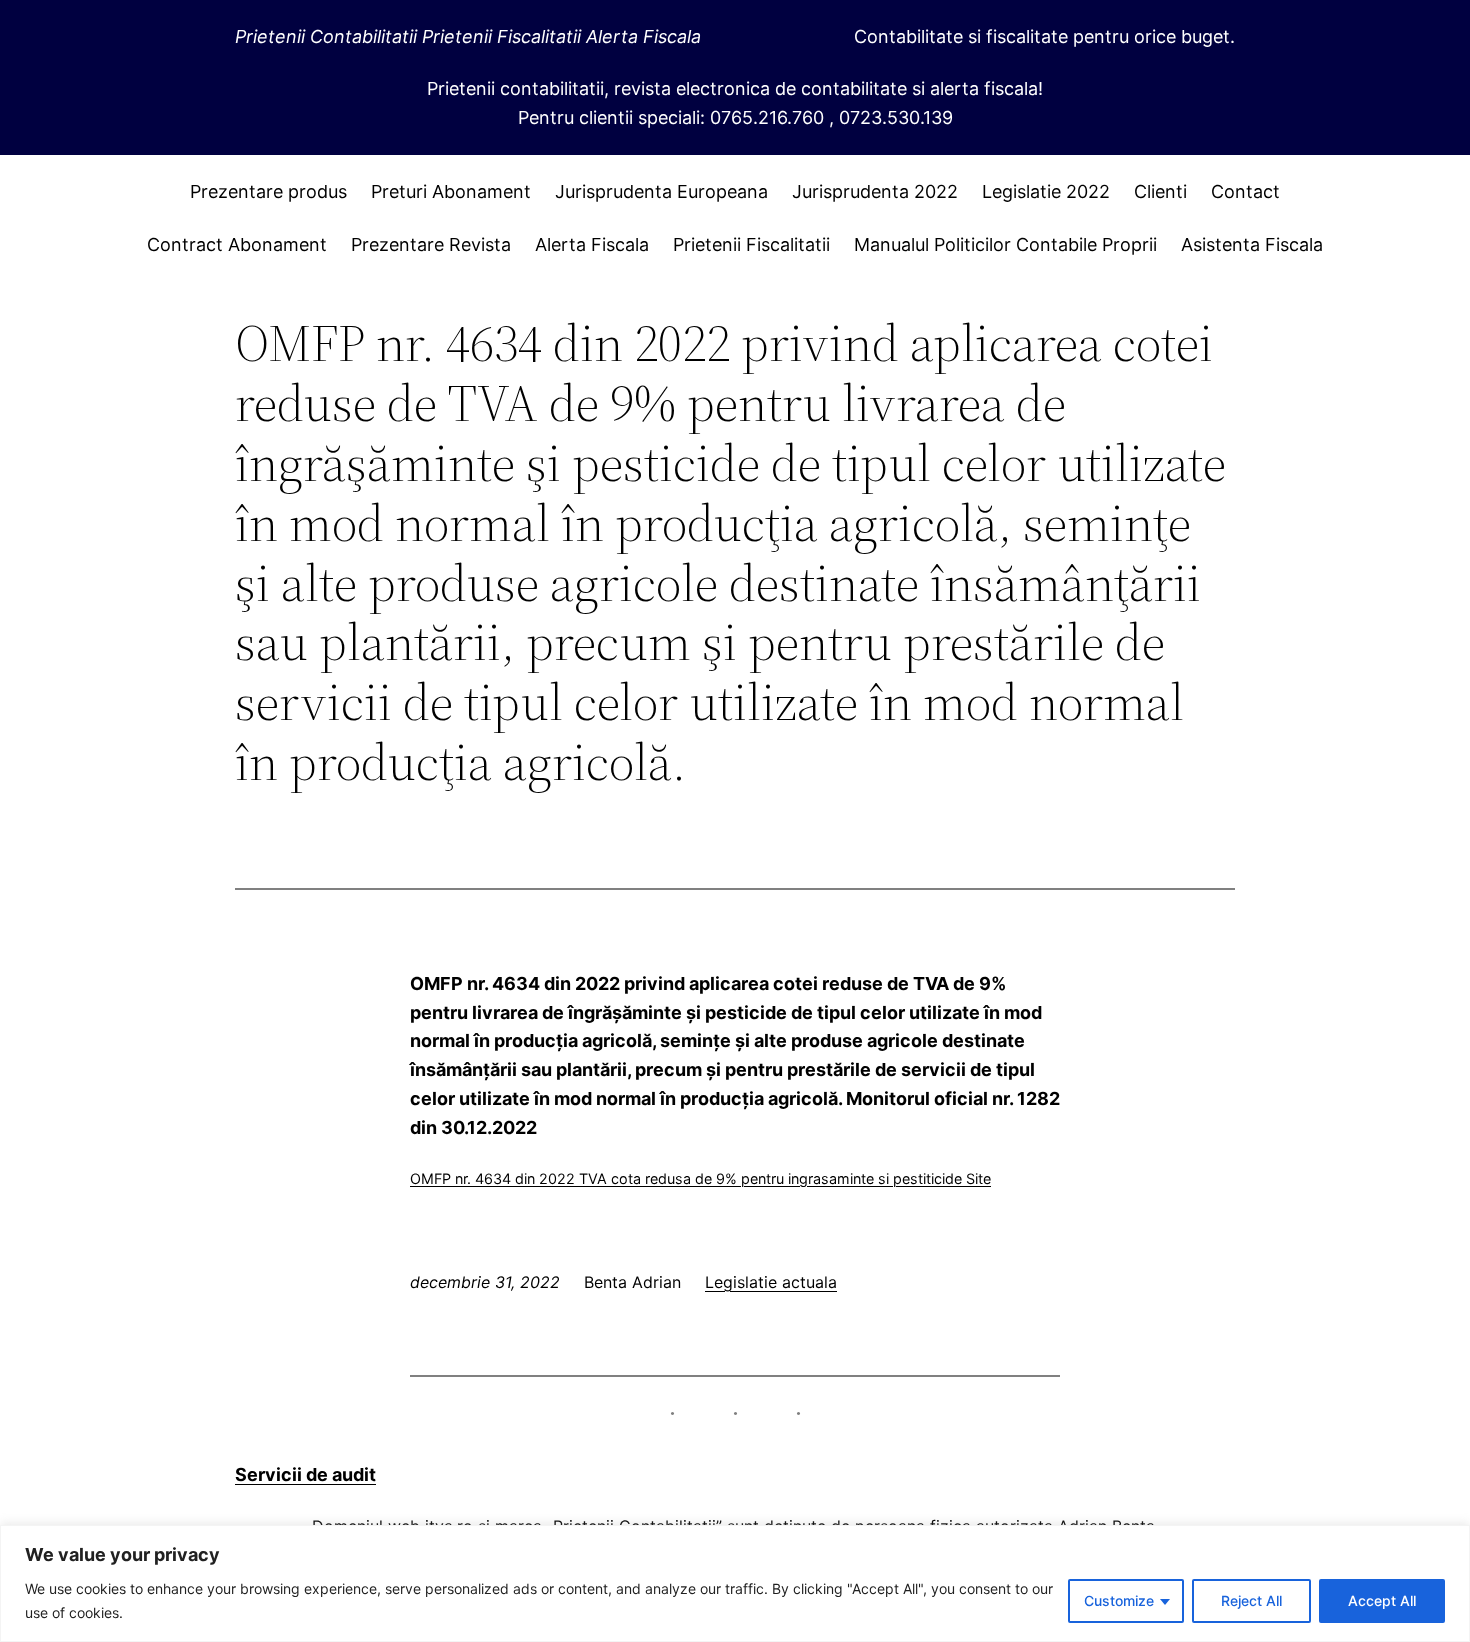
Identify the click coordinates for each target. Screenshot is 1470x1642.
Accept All (1382, 1600)
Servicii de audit (305, 1474)
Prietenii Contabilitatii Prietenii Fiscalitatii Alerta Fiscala (468, 36)
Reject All (1251, 1600)
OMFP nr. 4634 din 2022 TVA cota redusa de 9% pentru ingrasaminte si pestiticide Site (700, 1178)
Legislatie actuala (771, 1282)
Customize (1119, 1600)
